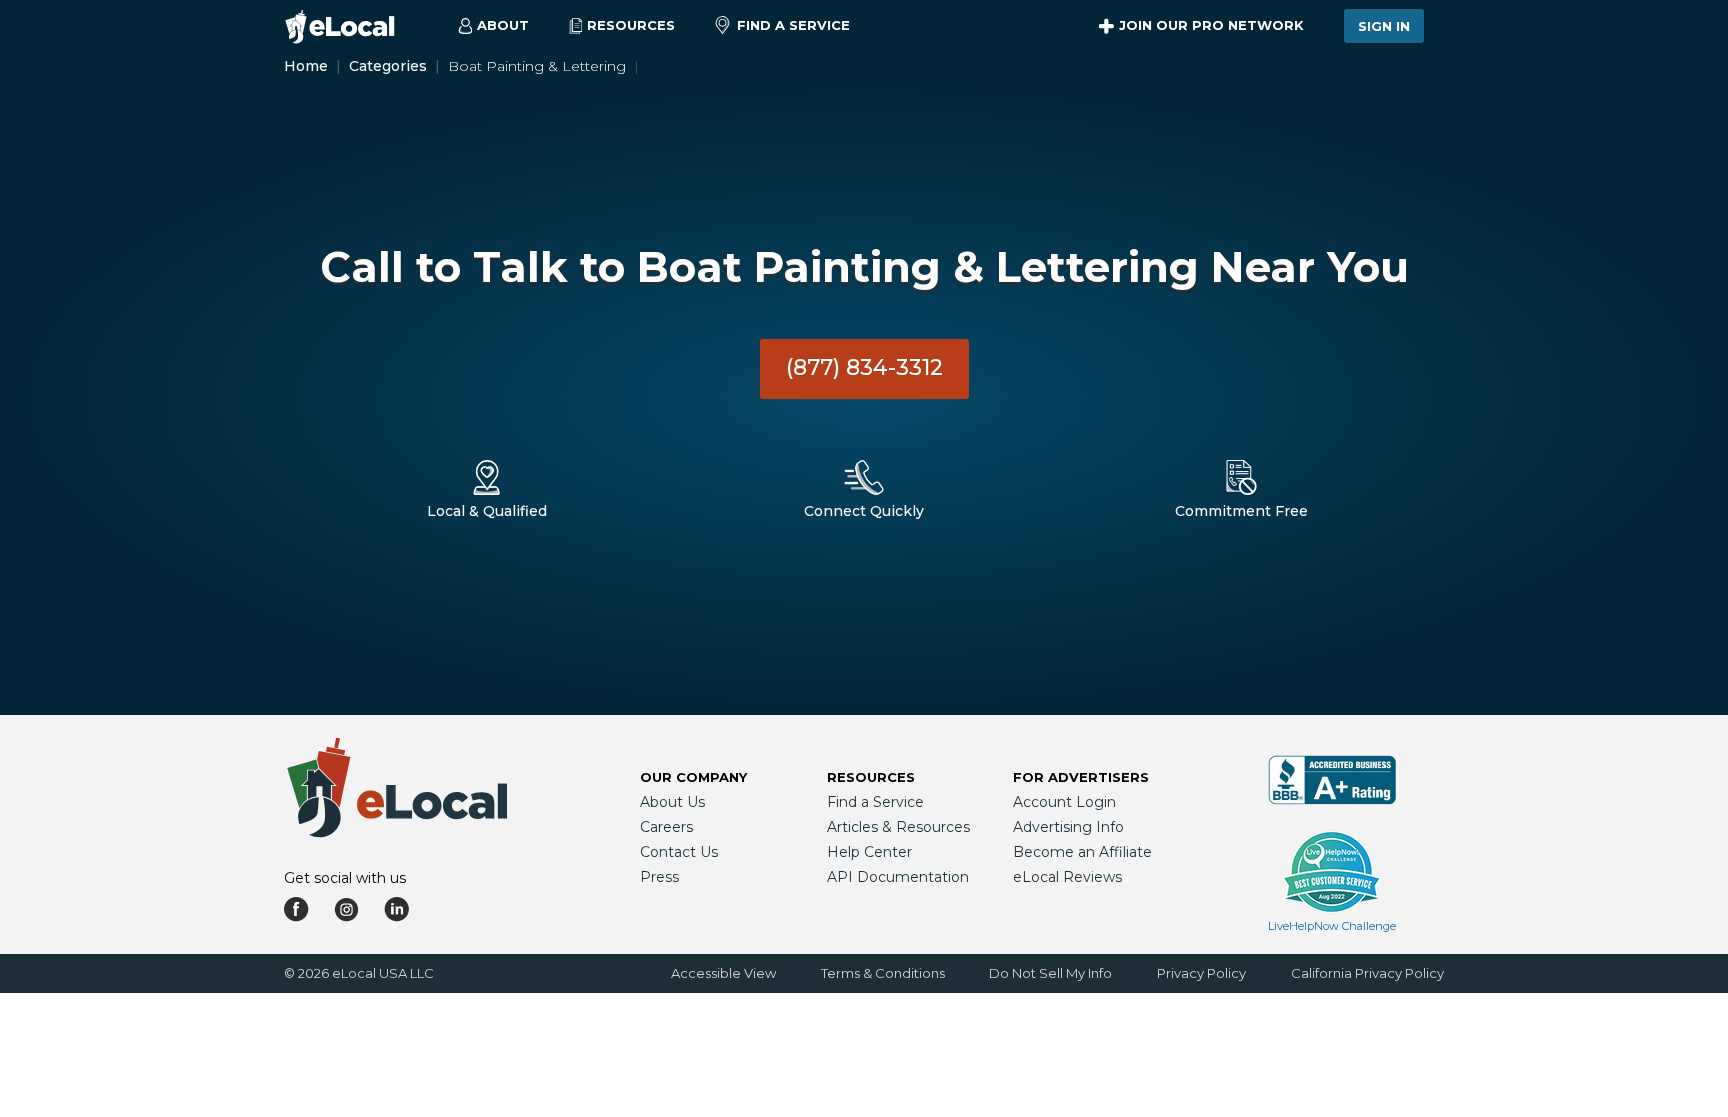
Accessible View (723, 973)
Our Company (693, 777)
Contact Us (679, 852)
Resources (871, 777)
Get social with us (345, 878)
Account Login (1064, 802)
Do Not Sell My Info (1050, 973)
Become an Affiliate (1082, 852)
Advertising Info (1068, 827)
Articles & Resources (898, 827)
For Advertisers (1081, 777)
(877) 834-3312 (864, 367)
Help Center (869, 852)
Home (306, 66)
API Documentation (898, 877)
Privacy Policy (1201, 973)
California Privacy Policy (1367, 973)
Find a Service (793, 25)
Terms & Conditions (883, 973)
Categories (388, 66)
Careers (666, 827)
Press (659, 877)
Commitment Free (1241, 511)
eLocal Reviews (1067, 877)
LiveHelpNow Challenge (1332, 926)
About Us (672, 802)
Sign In (1384, 26)
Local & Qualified (487, 511)
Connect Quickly (864, 511)
